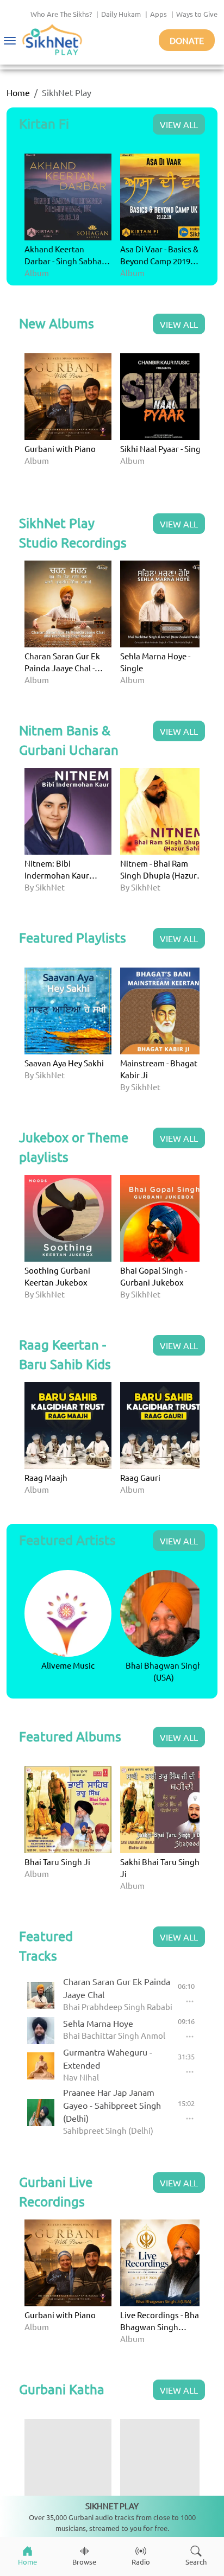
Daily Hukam (121, 14)
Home (18, 92)
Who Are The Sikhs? (61, 14)
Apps (158, 14)
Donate (187, 40)
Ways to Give (197, 14)
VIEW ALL (179, 124)
